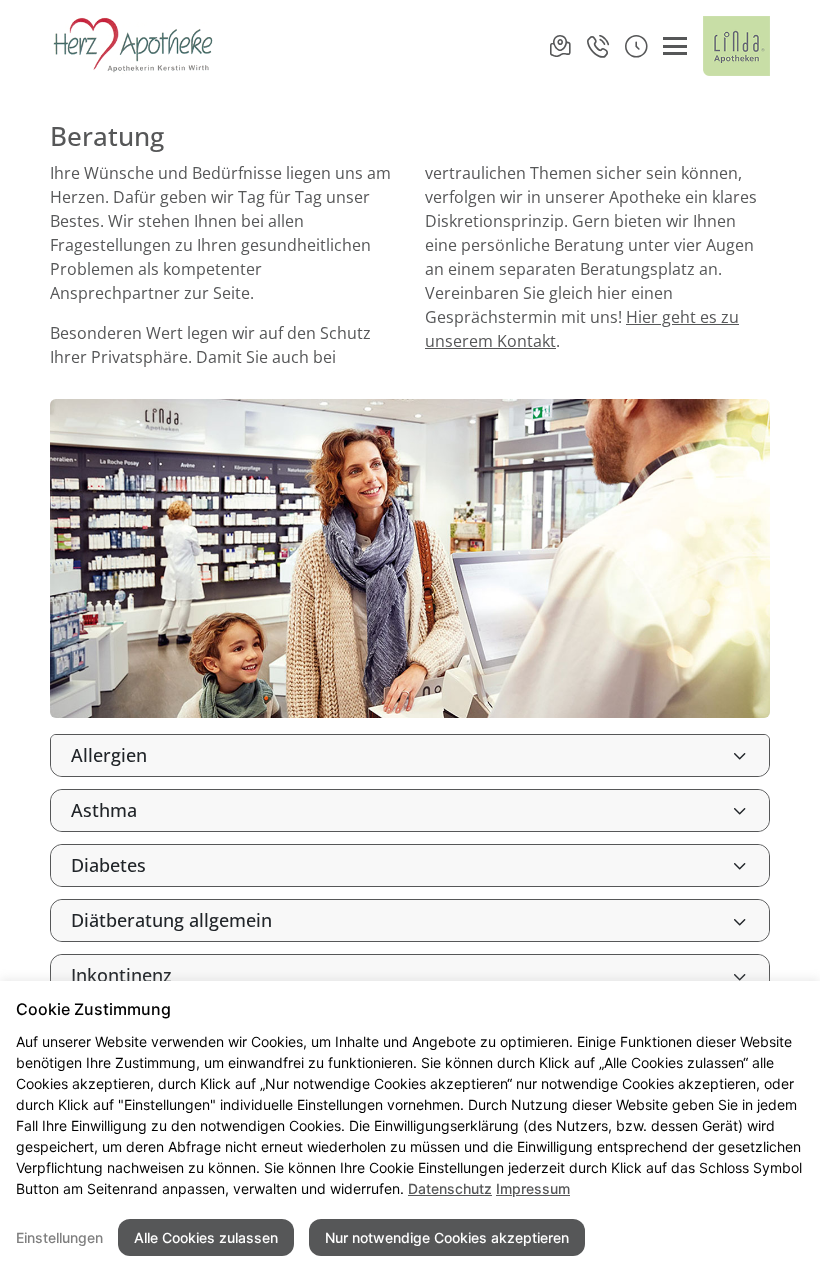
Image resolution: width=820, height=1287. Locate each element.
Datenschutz (450, 1188)
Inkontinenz (121, 975)
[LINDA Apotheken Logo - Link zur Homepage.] (736, 46)
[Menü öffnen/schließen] (675, 46)
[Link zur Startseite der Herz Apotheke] (134, 46)
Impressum (533, 1188)
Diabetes (108, 865)
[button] (636, 46)
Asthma (104, 810)
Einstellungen (59, 1237)
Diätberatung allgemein (171, 920)
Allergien (109, 755)
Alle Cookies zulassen (206, 1237)
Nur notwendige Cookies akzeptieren (447, 1237)
